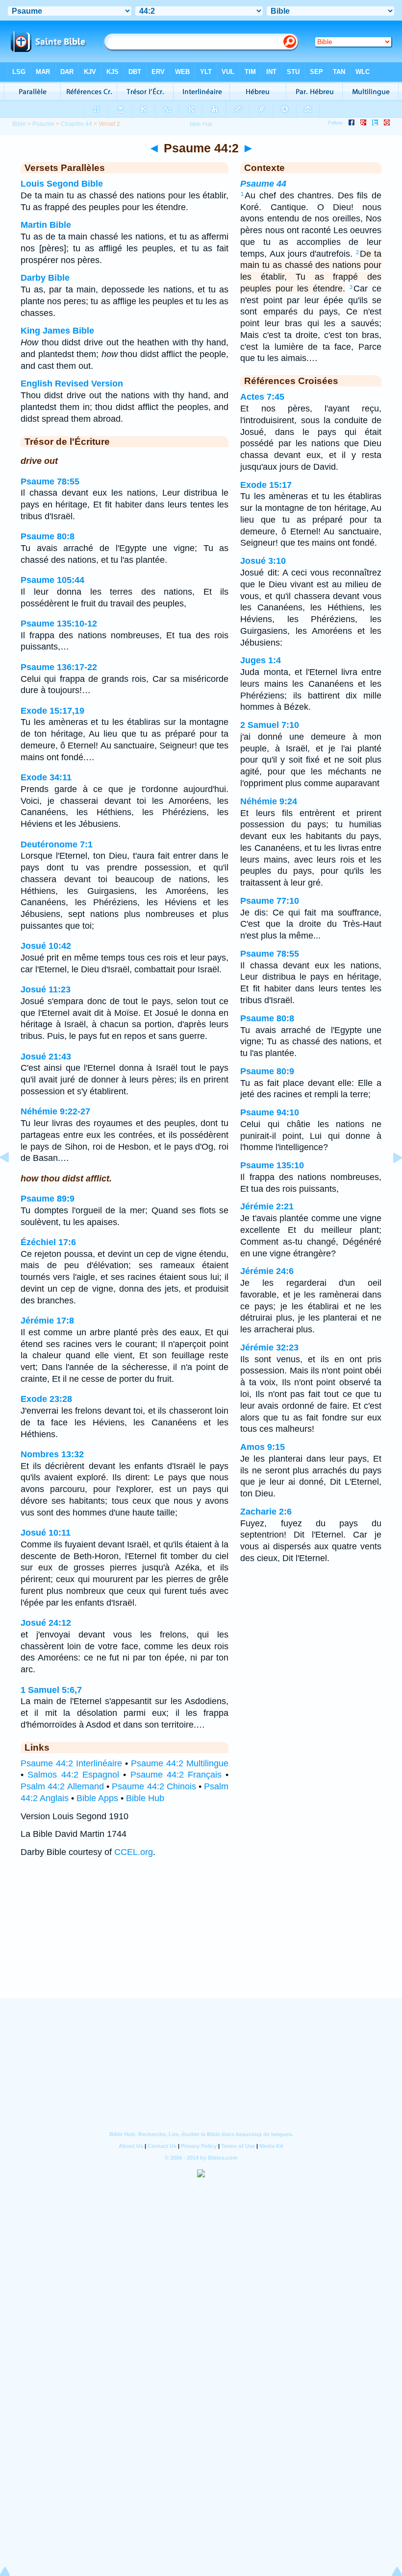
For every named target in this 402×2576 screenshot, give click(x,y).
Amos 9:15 (263, 1447)
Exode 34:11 (46, 777)
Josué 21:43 (46, 1057)
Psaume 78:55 (50, 481)
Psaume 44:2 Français (176, 1775)
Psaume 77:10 (270, 901)
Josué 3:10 (263, 561)
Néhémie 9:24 (269, 801)
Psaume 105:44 (52, 580)
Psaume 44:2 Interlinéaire (71, 1763)
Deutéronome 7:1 (57, 844)
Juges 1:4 (261, 660)
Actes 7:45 (262, 397)
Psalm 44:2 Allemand (62, 1786)
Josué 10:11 (46, 1533)
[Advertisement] (201, 1937)
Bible (19, 124)
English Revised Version (72, 384)
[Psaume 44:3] (390, 1180)
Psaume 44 (263, 184)
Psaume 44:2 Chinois (154, 1786)
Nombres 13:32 (52, 1454)
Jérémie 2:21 (267, 1206)
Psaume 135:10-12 (59, 624)
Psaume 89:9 (48, 1199)
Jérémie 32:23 (269, 1348)
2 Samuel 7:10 (270, 725)
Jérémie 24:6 (267, 1271)
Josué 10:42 (46, 946)
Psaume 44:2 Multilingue (180, 1763)
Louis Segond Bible (62, 184)
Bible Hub (145, 1798)
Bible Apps (97, 1798)
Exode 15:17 (266, 485)
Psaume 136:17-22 (59, 667)
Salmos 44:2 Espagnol (73, 1775)
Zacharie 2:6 (266, 1512)
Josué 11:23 (46, 989)
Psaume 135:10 (272, 1165)
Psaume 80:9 (267, 1071)
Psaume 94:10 (270, 1112)
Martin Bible (46, 225)
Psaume (43, 124)
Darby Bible (45, 278)
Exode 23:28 (46, 1399)
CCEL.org (134, 1852)
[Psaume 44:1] (12, 1180)
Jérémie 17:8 (47, 1321)
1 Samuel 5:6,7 (51, 1690)
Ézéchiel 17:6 (48, 1242)
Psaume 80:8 (48, 536)
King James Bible (57, 331)
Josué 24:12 (46, 1623)
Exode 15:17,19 (52, 711)
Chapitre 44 (76, 124)
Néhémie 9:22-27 (55, 1111)
